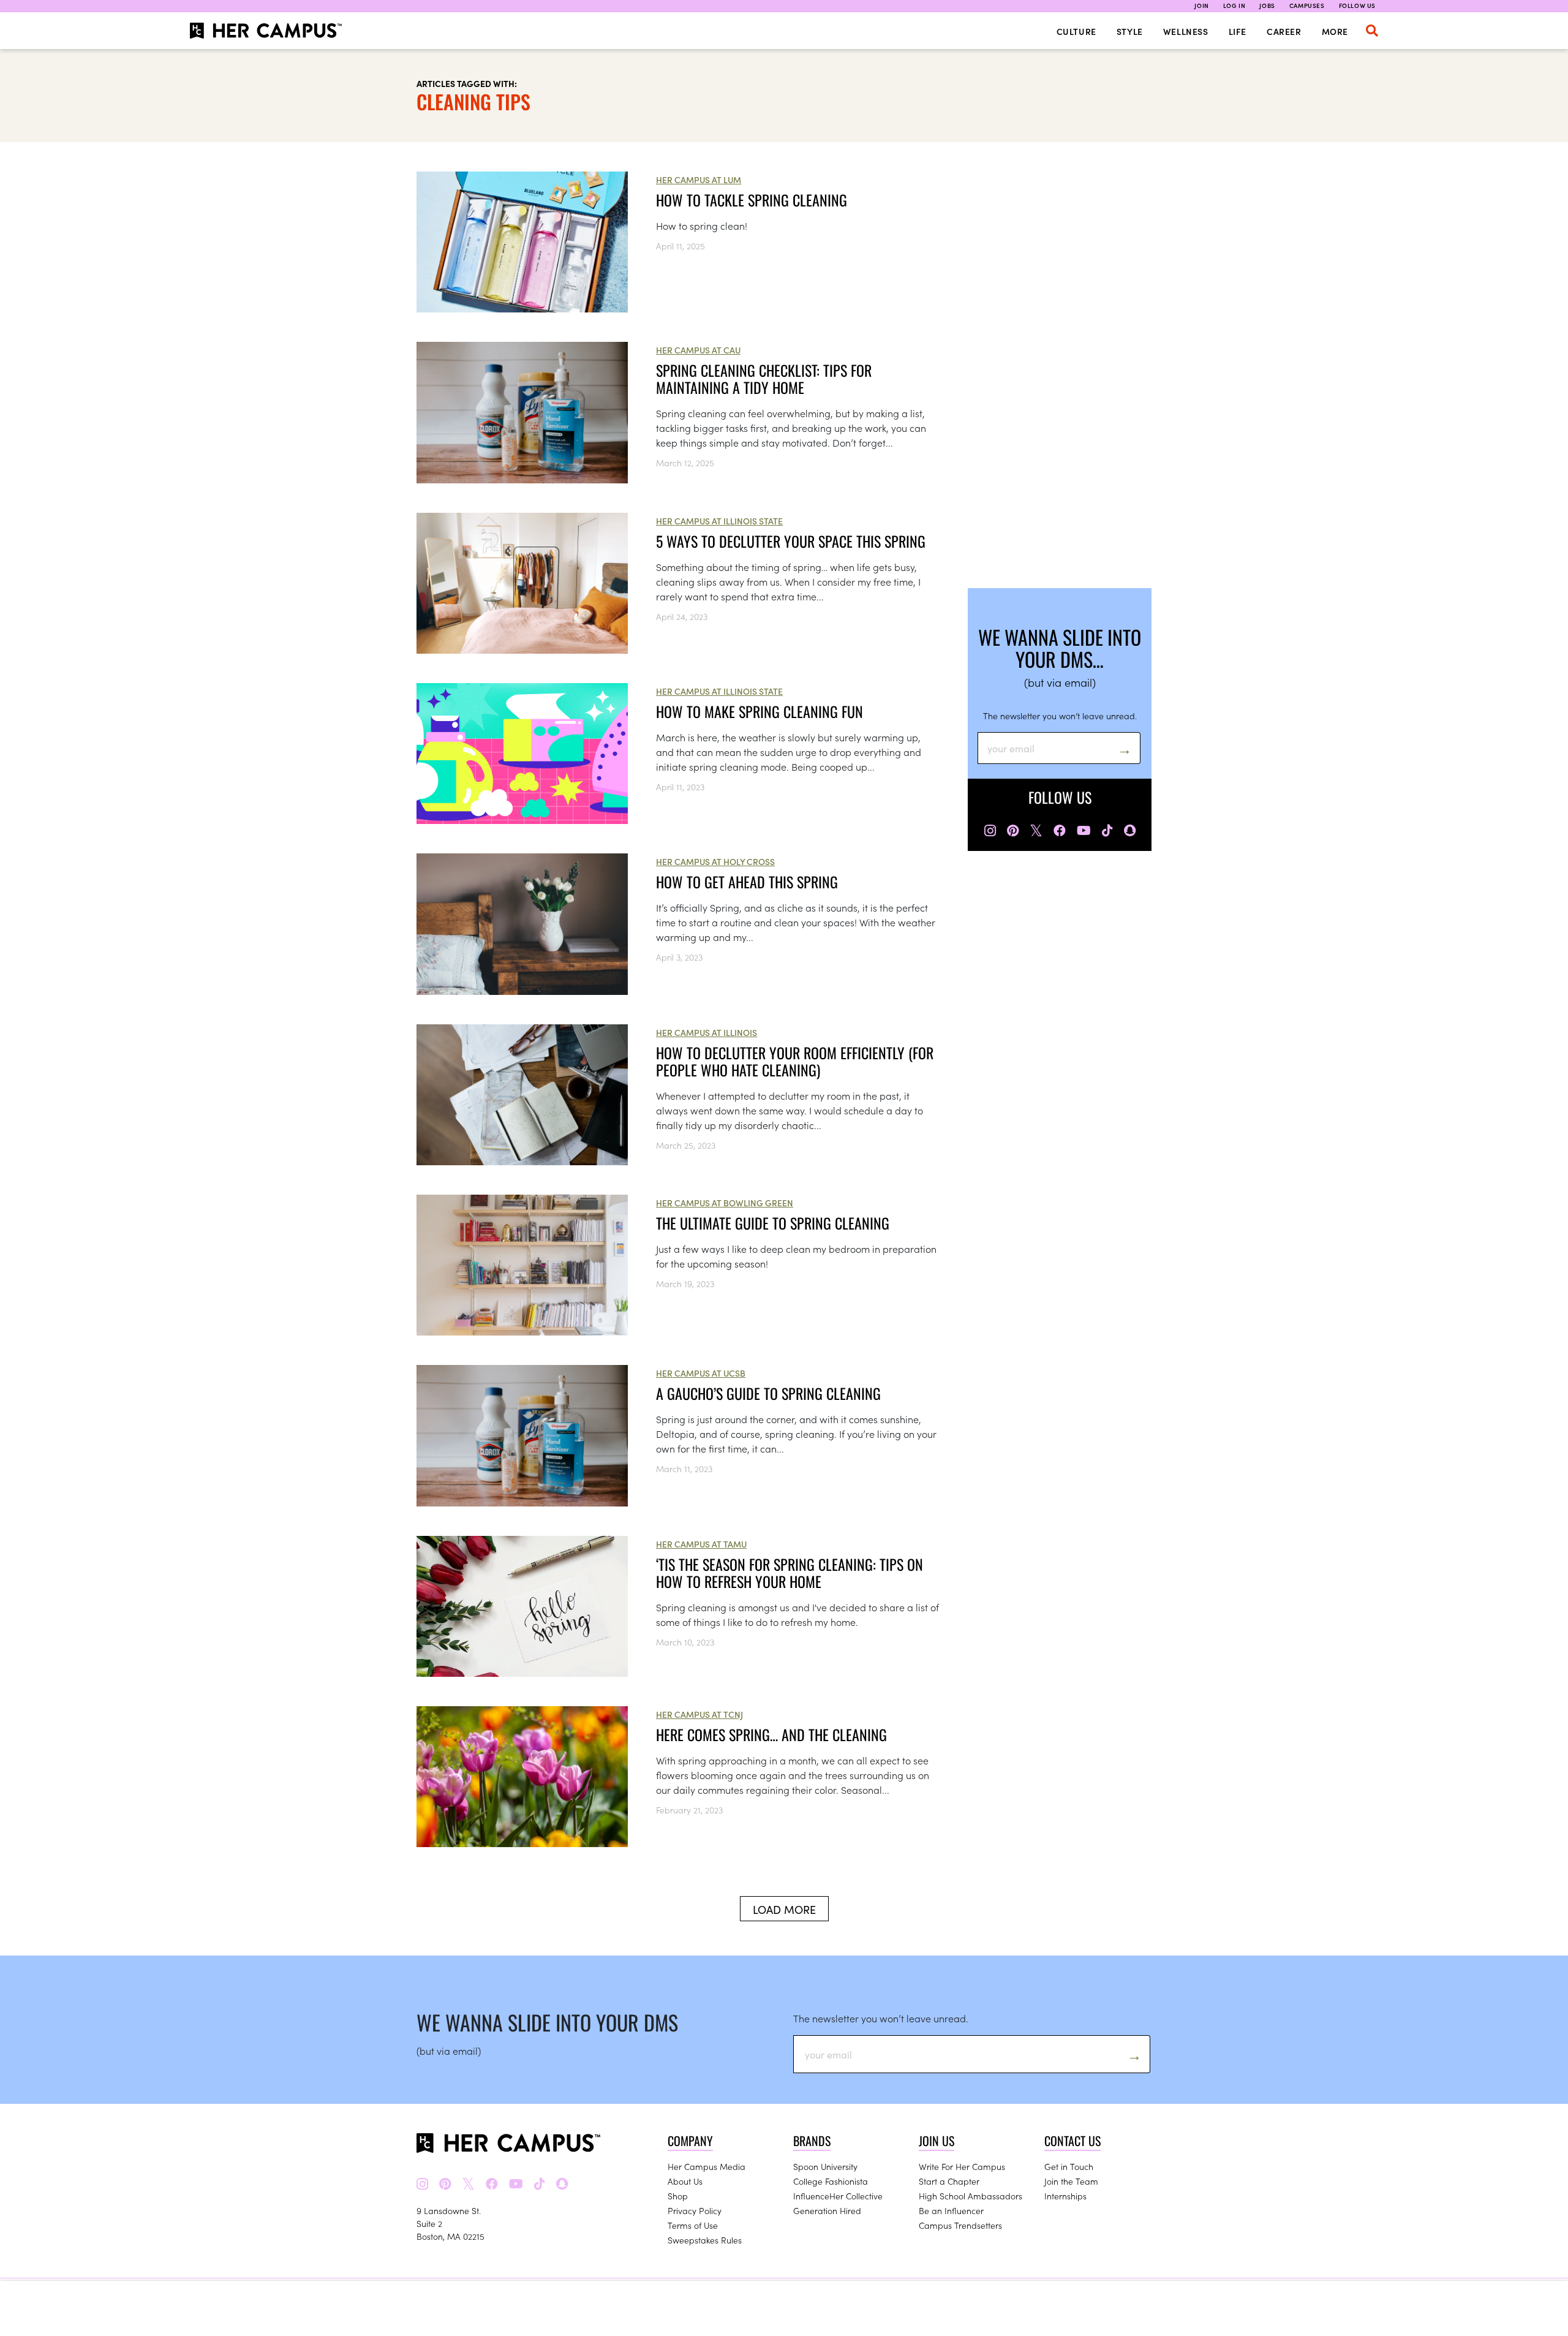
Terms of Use (693, 2225)
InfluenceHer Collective (838, 2196)
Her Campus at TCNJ (699, 1714)
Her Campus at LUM (699, 180)
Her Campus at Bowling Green (725, 1203)
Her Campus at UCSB (701, 1373)
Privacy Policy (695, 2210)
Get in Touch (1069, 2166)
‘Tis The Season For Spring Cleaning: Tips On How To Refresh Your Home (790, 1573)
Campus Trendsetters (960, 2225)
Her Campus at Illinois (707, 1032)
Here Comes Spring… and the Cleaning (771, 1734)
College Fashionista (831, 2181)
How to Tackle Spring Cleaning (753, 200)
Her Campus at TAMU (701, 1544)
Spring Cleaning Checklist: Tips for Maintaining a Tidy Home (764, 379)
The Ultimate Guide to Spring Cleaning (773, 1223)
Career (1284, 31)
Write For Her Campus (962, 2166)
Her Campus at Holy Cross (715, 861)
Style (1130, 31)
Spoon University (825, 2166)
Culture (1076, 31)
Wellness (1186, 31)
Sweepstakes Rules (705, 2240)
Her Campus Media (707, 2166)
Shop (678, 2196)
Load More (784, 1909)
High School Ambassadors (971, 2196)
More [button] (1335, 31)
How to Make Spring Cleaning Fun (759, 711)
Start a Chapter (949, 2181)
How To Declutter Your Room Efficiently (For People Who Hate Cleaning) (795, 1061)
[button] (1372, 31)
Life (1238, 31)
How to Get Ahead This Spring (747, 882)
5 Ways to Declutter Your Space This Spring (791, 541)
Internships (1065, 2196)
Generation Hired (827, 2210)
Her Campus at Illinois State (719, 521)
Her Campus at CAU (698, 350)
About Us (685, 2181)
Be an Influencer (951, 2210)
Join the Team (1071, 2181)
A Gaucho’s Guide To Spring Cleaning (768, 1393)
